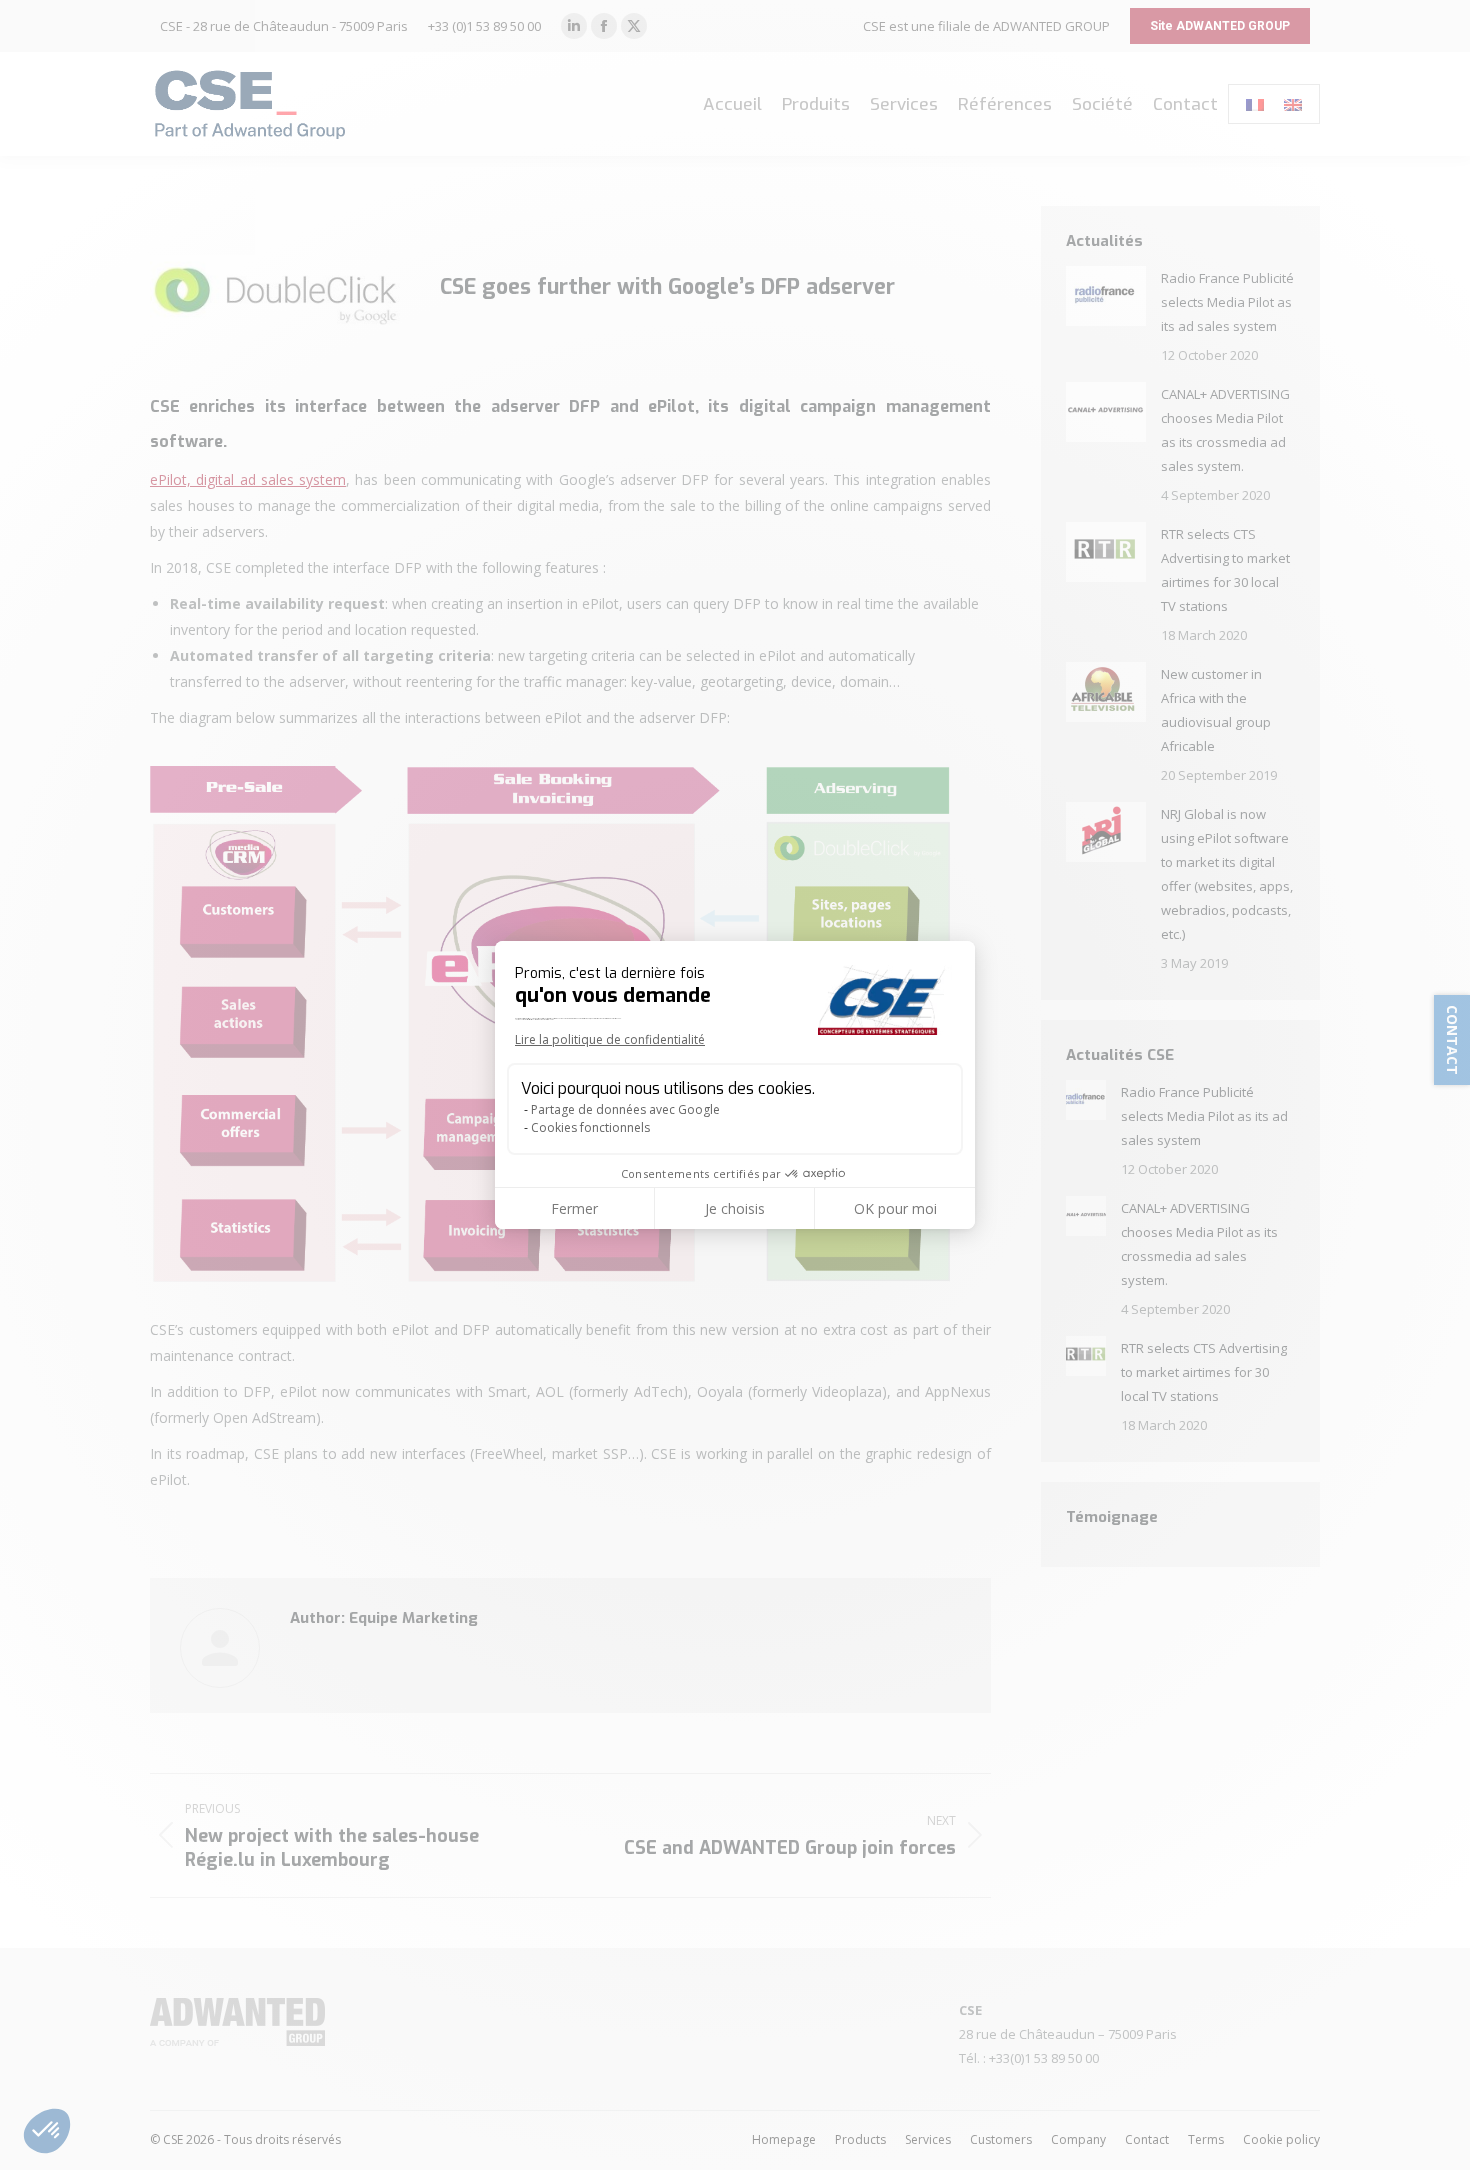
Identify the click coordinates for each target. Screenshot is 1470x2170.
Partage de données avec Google (625, 1109)
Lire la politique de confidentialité (610, 1039)
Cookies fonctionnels (590, 1127)
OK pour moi (895, 1208)
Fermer (574, 1208)
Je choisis (735, 1208)
